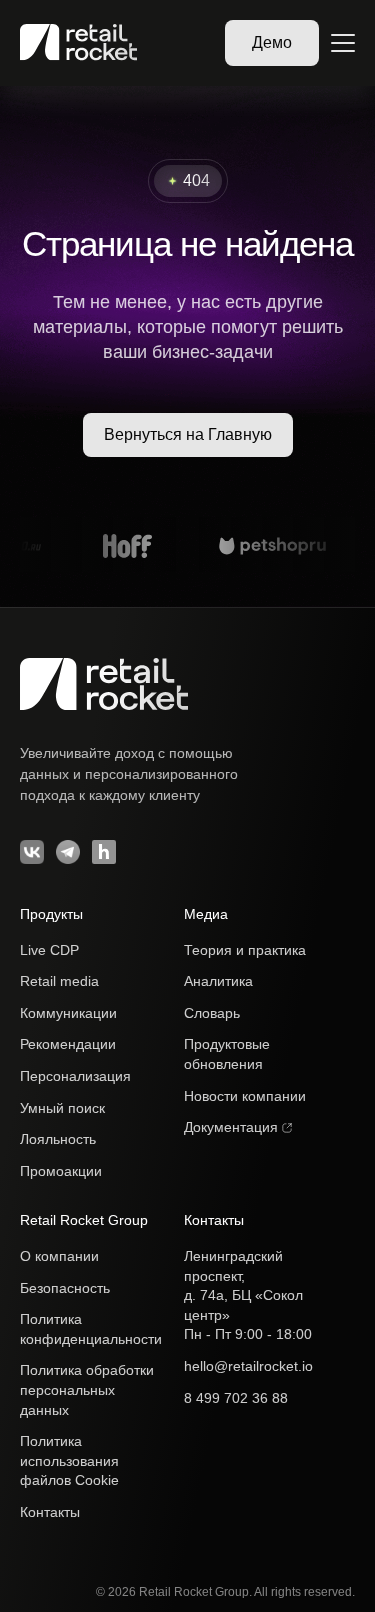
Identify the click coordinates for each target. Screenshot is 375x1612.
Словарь (212, 1013)
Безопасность (65, 1288)
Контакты (50, 1512)
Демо (272, 42)
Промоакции (61, 1171)
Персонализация (75, 1076)
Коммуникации (68, 1013)
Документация (233, 1127)
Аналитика (218, 981)
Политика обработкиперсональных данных (87, 1389)
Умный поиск (62, 1108)
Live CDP (49, 950)
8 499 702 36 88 (236, 1398)
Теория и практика (245, 950)
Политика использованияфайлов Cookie (69, 1460)
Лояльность (58, 1139)
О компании (59, 1256)
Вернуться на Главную (188, 434)
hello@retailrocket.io (248, 1366)
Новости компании (245, 1096)
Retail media (59, 981)
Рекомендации (68, 1044)
